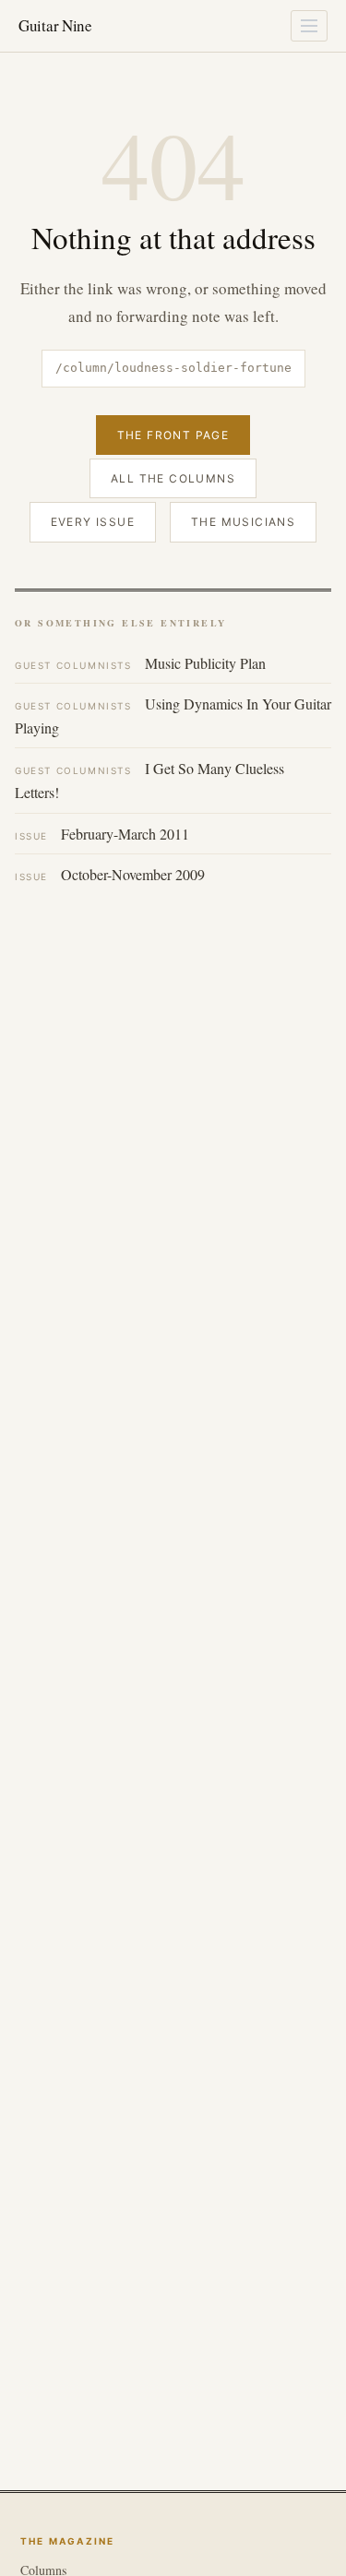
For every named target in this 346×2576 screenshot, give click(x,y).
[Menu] (309, 26)
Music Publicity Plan (140, 663)
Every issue (93, 522)
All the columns (173, 478)
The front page (173, 435)
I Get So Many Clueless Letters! (149, 780)
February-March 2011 (102, 834)
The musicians (243, 522)
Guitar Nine (55, 25)
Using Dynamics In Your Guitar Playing (173, 716)
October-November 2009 (110, 874)
